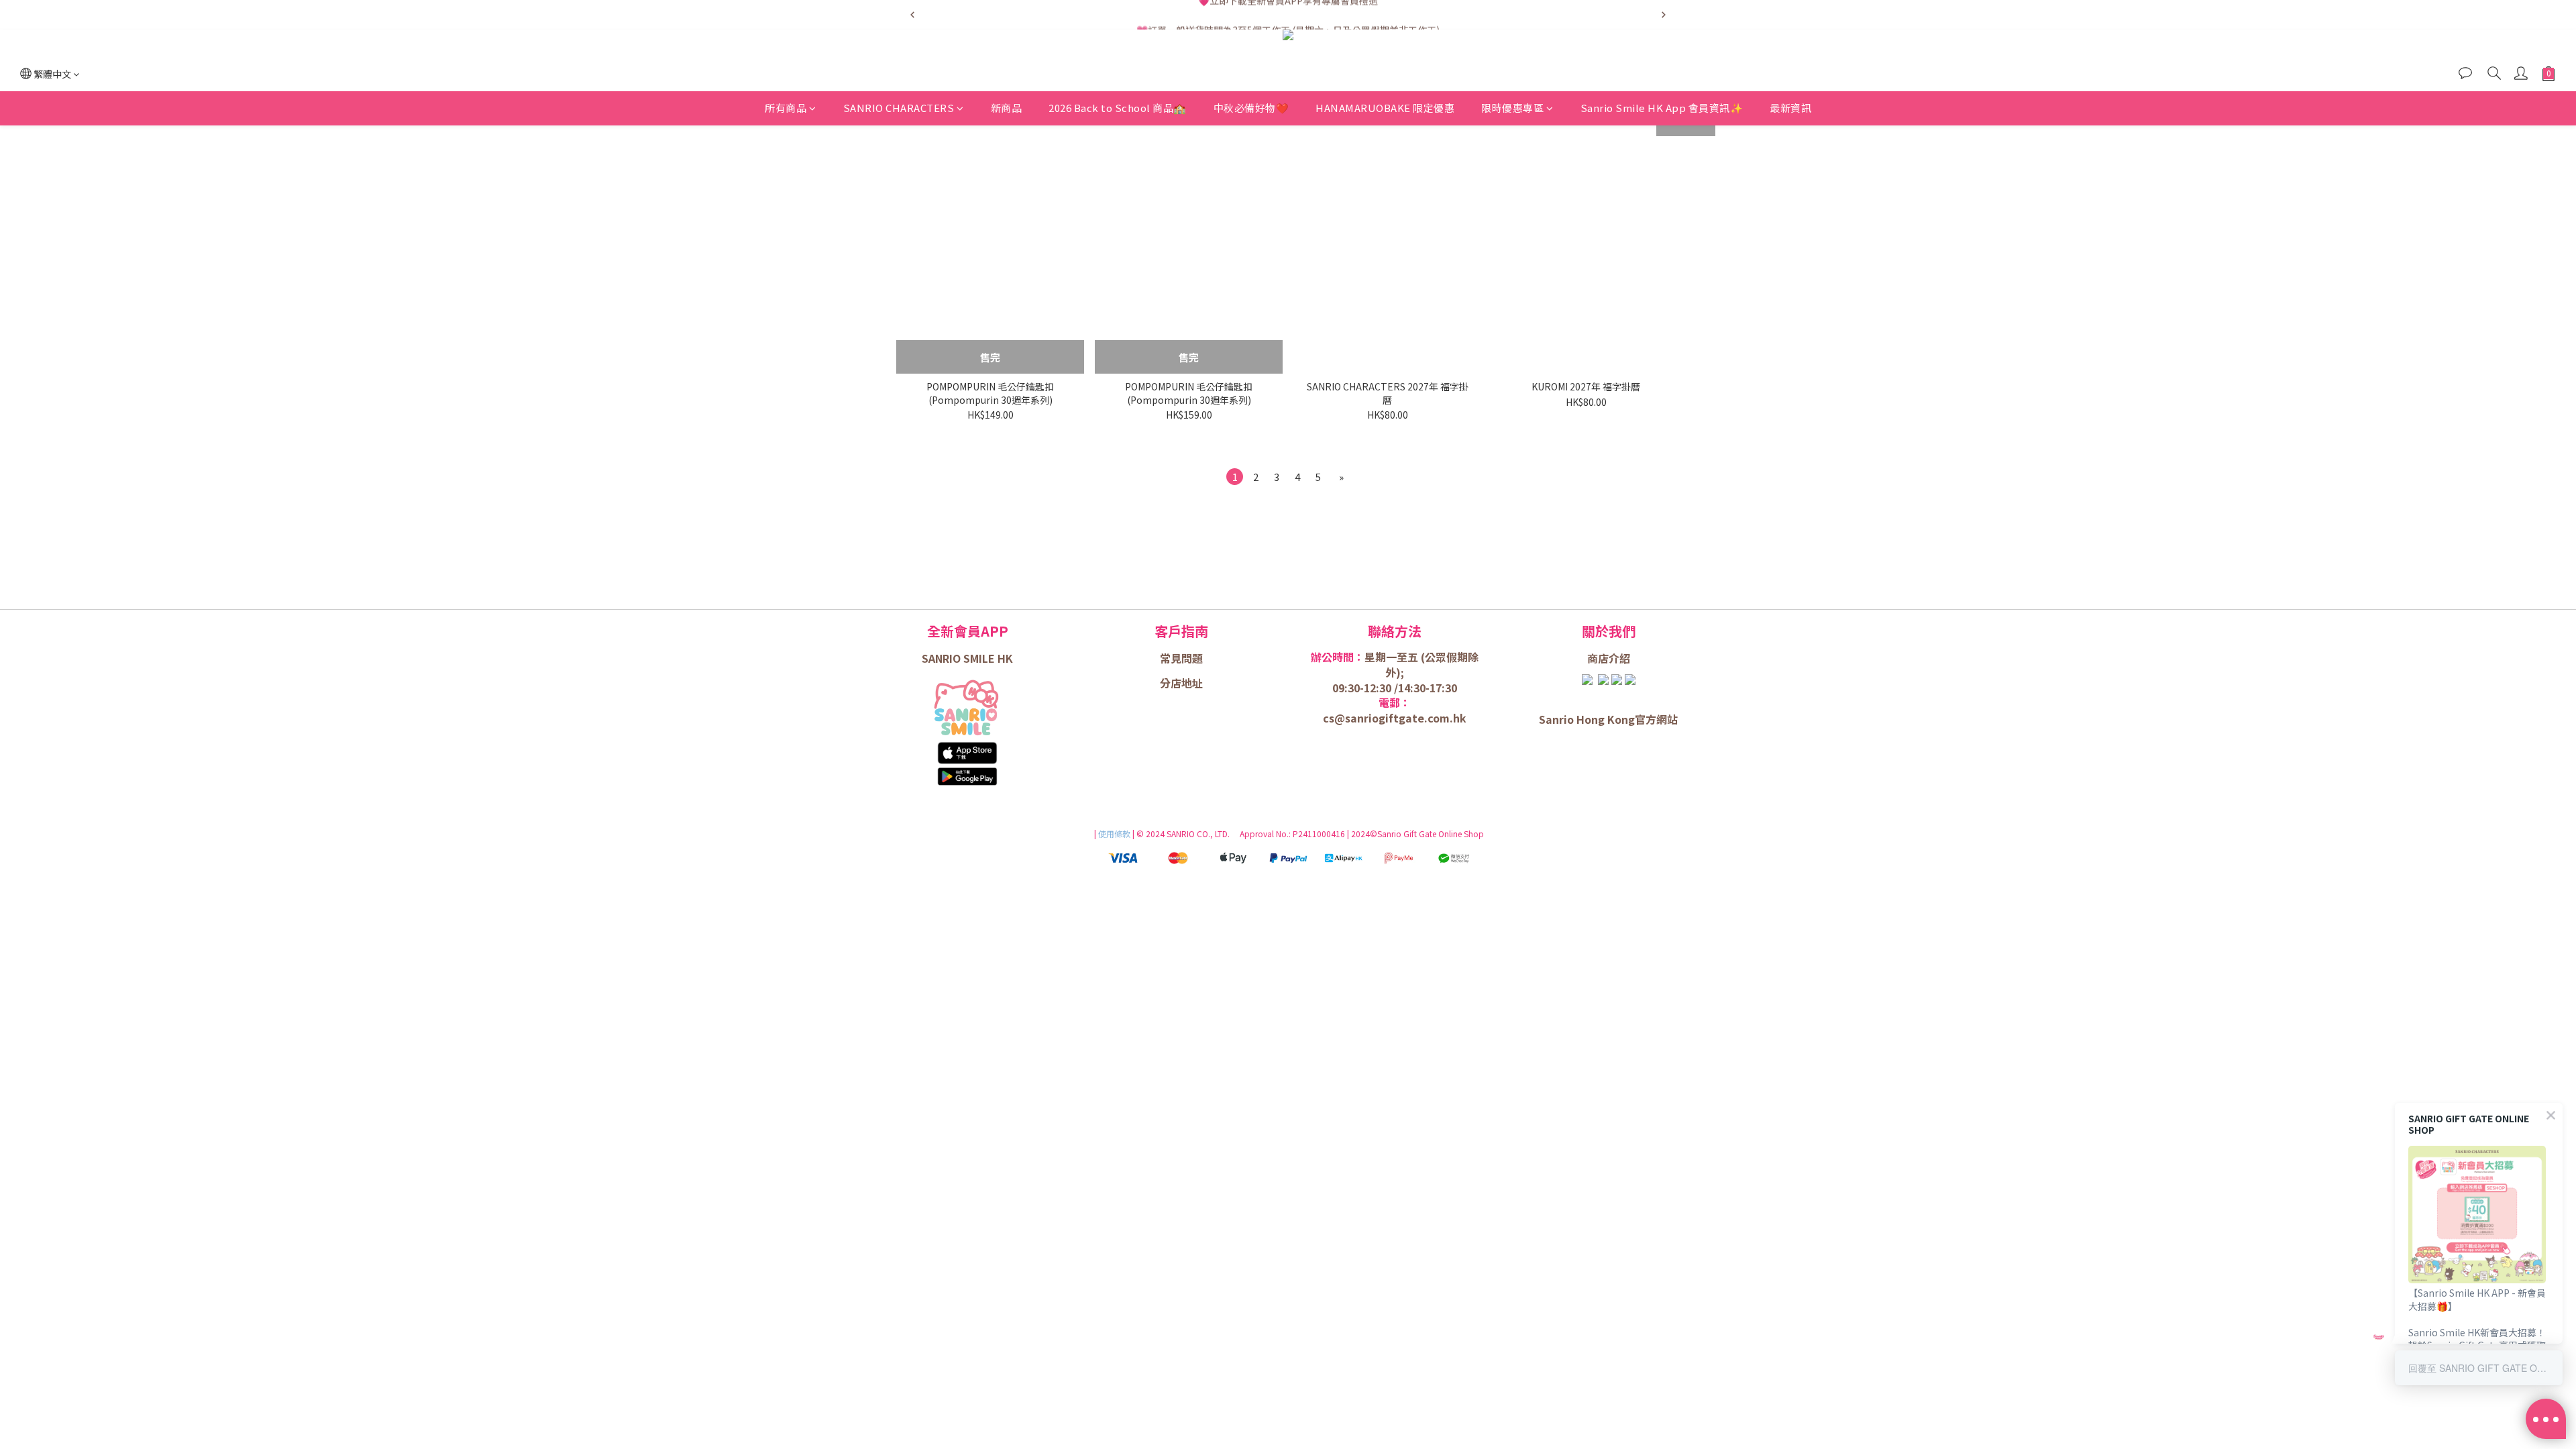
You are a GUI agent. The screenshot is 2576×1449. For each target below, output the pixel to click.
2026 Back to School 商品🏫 (1118, 108)
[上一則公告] (912, 15)
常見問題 (1181, 658)
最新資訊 (1790, 108)
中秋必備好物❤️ (1251, 108)
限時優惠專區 (1512, 108)
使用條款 (1115, 834)
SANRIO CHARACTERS (899, 108)
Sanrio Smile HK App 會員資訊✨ (1662, 108)
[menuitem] (1235, 477)
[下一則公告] (1664, 15)
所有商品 (786, 108)
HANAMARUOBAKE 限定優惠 (1385, 108)
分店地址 (1181, 683)
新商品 (1007, 108)
